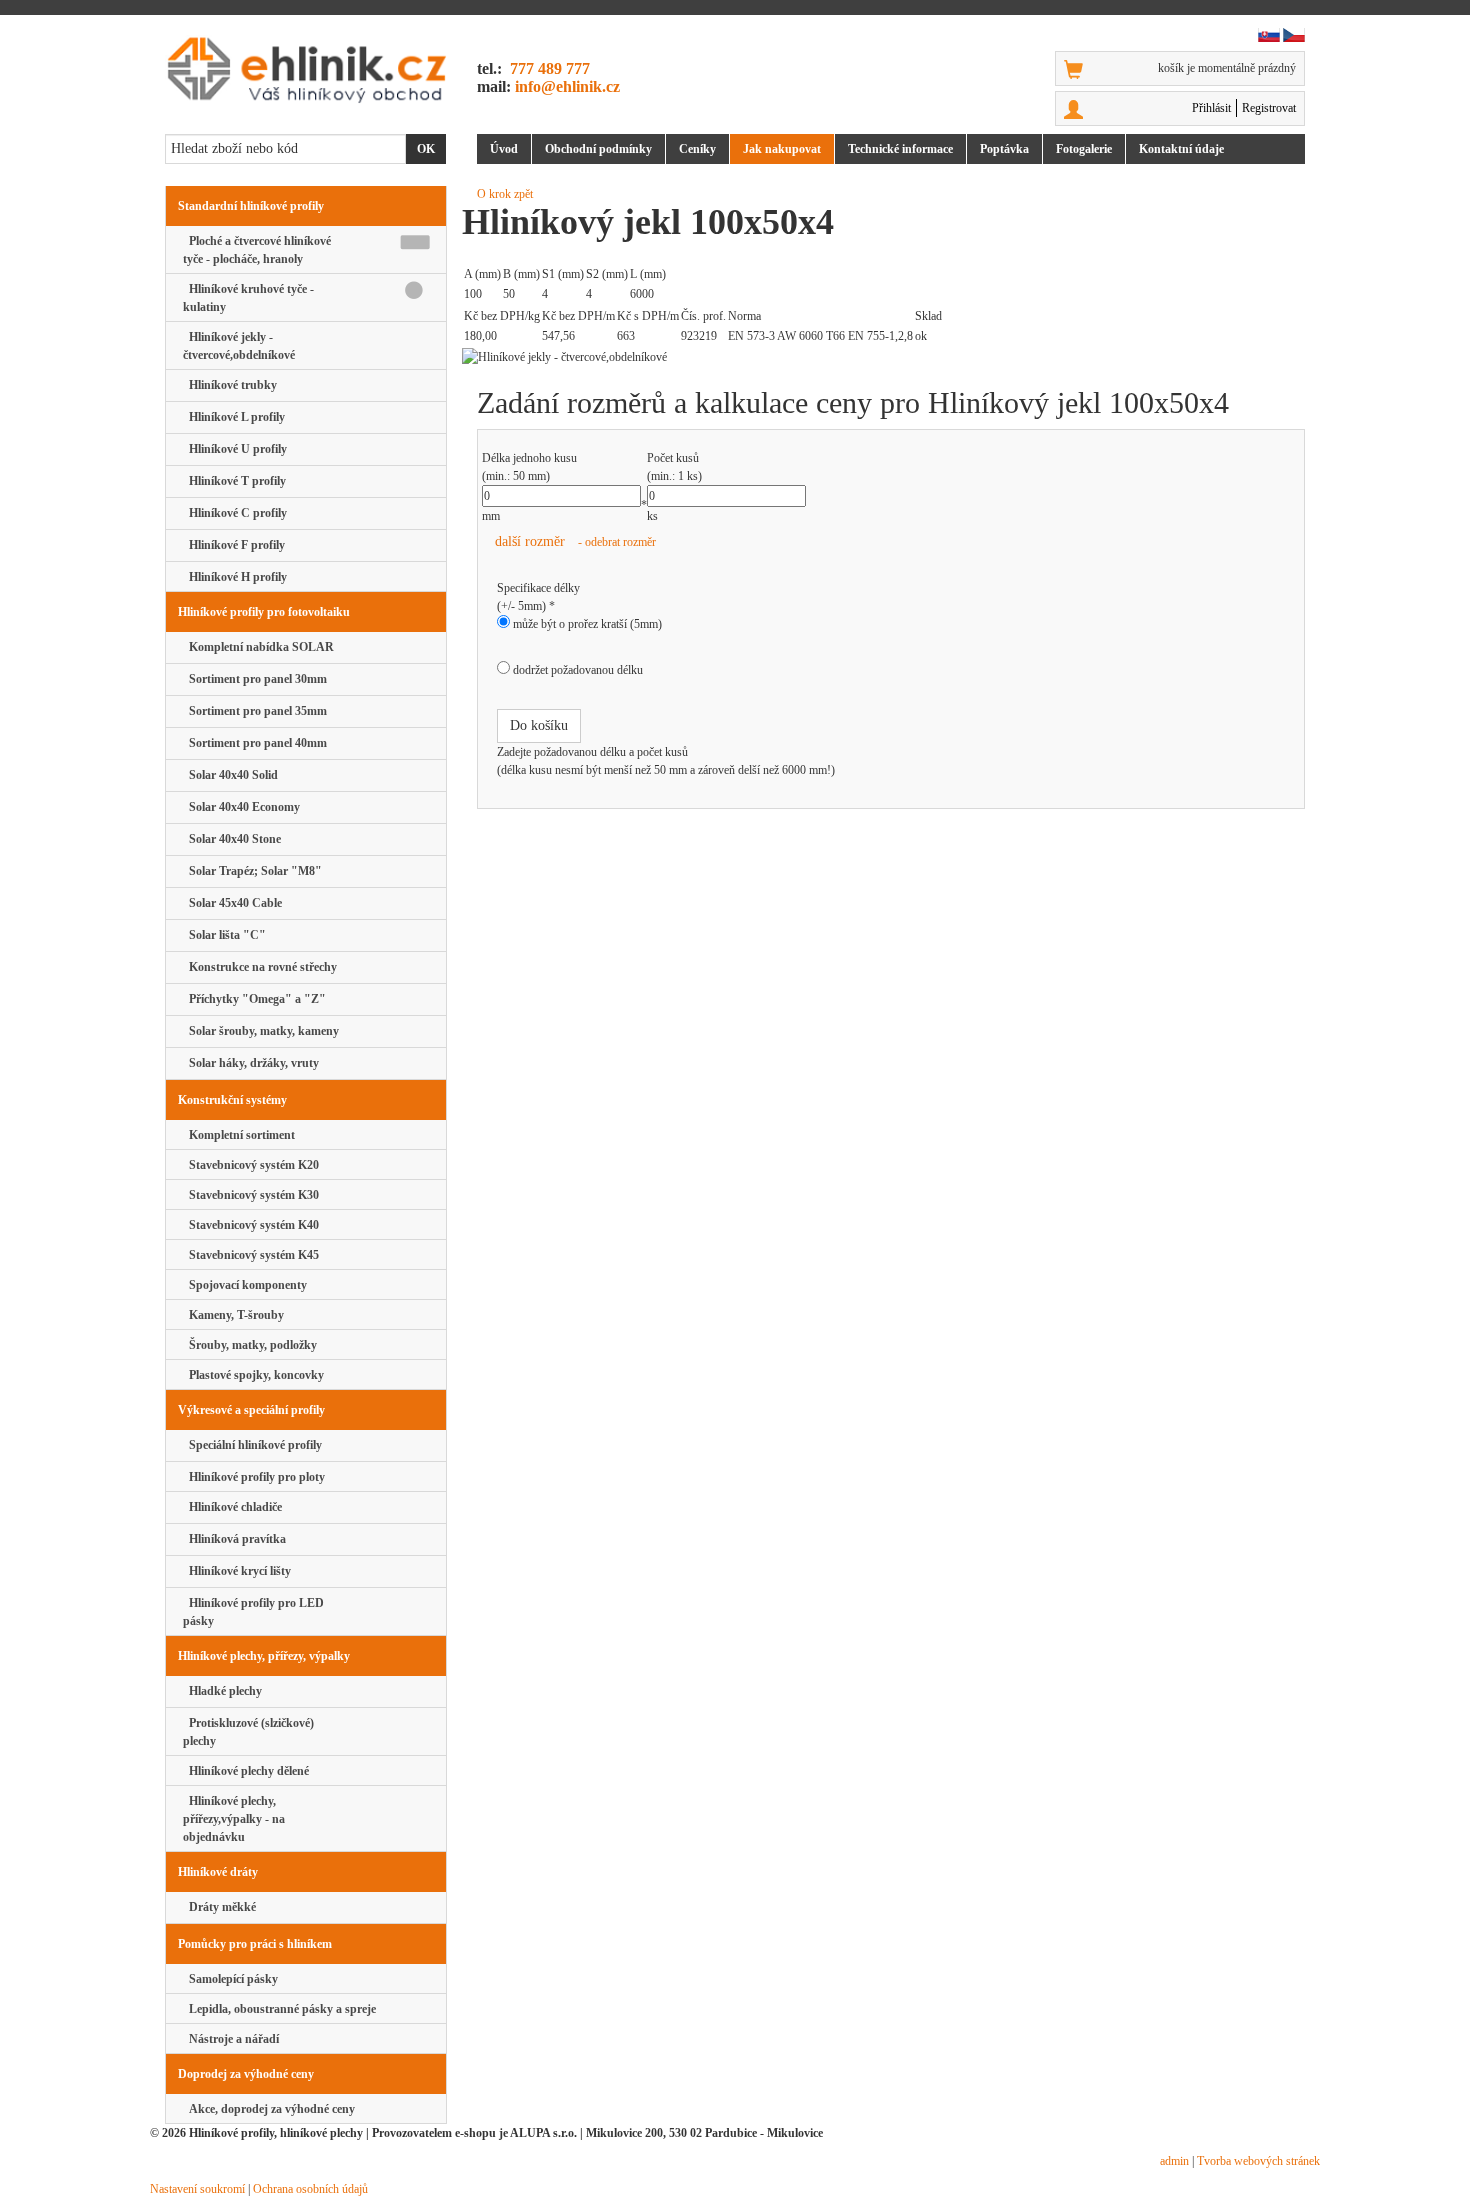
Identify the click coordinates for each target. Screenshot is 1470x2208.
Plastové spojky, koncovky (253, 1375)
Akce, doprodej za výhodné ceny (269, 2109)
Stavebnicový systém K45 (251, 1255)
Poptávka (1004, 149)
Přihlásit (1211, 108)
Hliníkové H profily (235, 577)
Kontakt (1181, 149)
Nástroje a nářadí (231, 2039)
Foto (1084, 149)
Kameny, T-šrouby (233, 1315)
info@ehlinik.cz (567, 86)
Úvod (504, 149)
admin (1174, 2161)
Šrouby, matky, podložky (250, 1345)
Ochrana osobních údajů (310, 2189)
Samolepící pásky (230, 1979)
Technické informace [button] (900, 149)
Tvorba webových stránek (1258, 2161)
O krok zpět (505, 194)
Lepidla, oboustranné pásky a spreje (279, 2009)
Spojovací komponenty (245, 1285)
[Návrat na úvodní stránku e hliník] (306, 69)
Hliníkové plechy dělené (246, 1771)
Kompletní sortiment (239, 1135)
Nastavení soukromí (197, 2189)
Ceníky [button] (697, 149)
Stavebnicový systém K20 (251, 1165)
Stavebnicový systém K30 (251, 1195)
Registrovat (1269, 108)
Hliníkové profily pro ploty (254, 1477)
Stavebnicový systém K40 (251, 1225)
